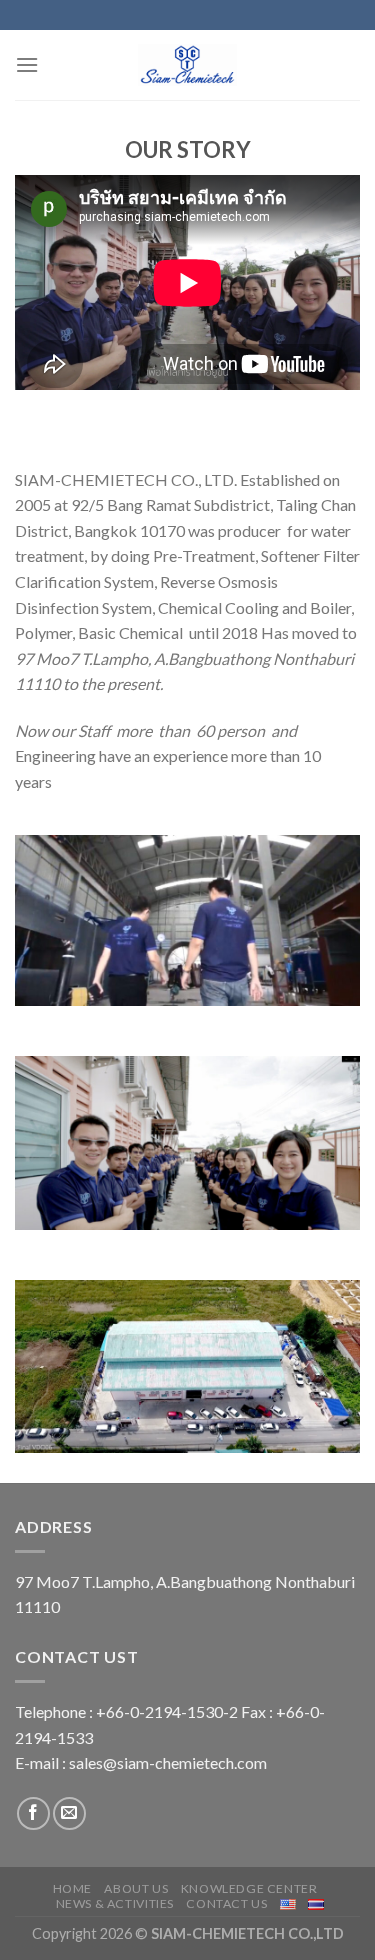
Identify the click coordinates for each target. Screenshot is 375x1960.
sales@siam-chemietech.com (168, 1762)
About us (136, 1888)
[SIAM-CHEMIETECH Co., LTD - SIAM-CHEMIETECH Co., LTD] (188, 65)
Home (72, 1888)
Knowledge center (249, 1888)
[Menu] (27, 64)
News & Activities (115, 1903)
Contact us (226, 1903)
